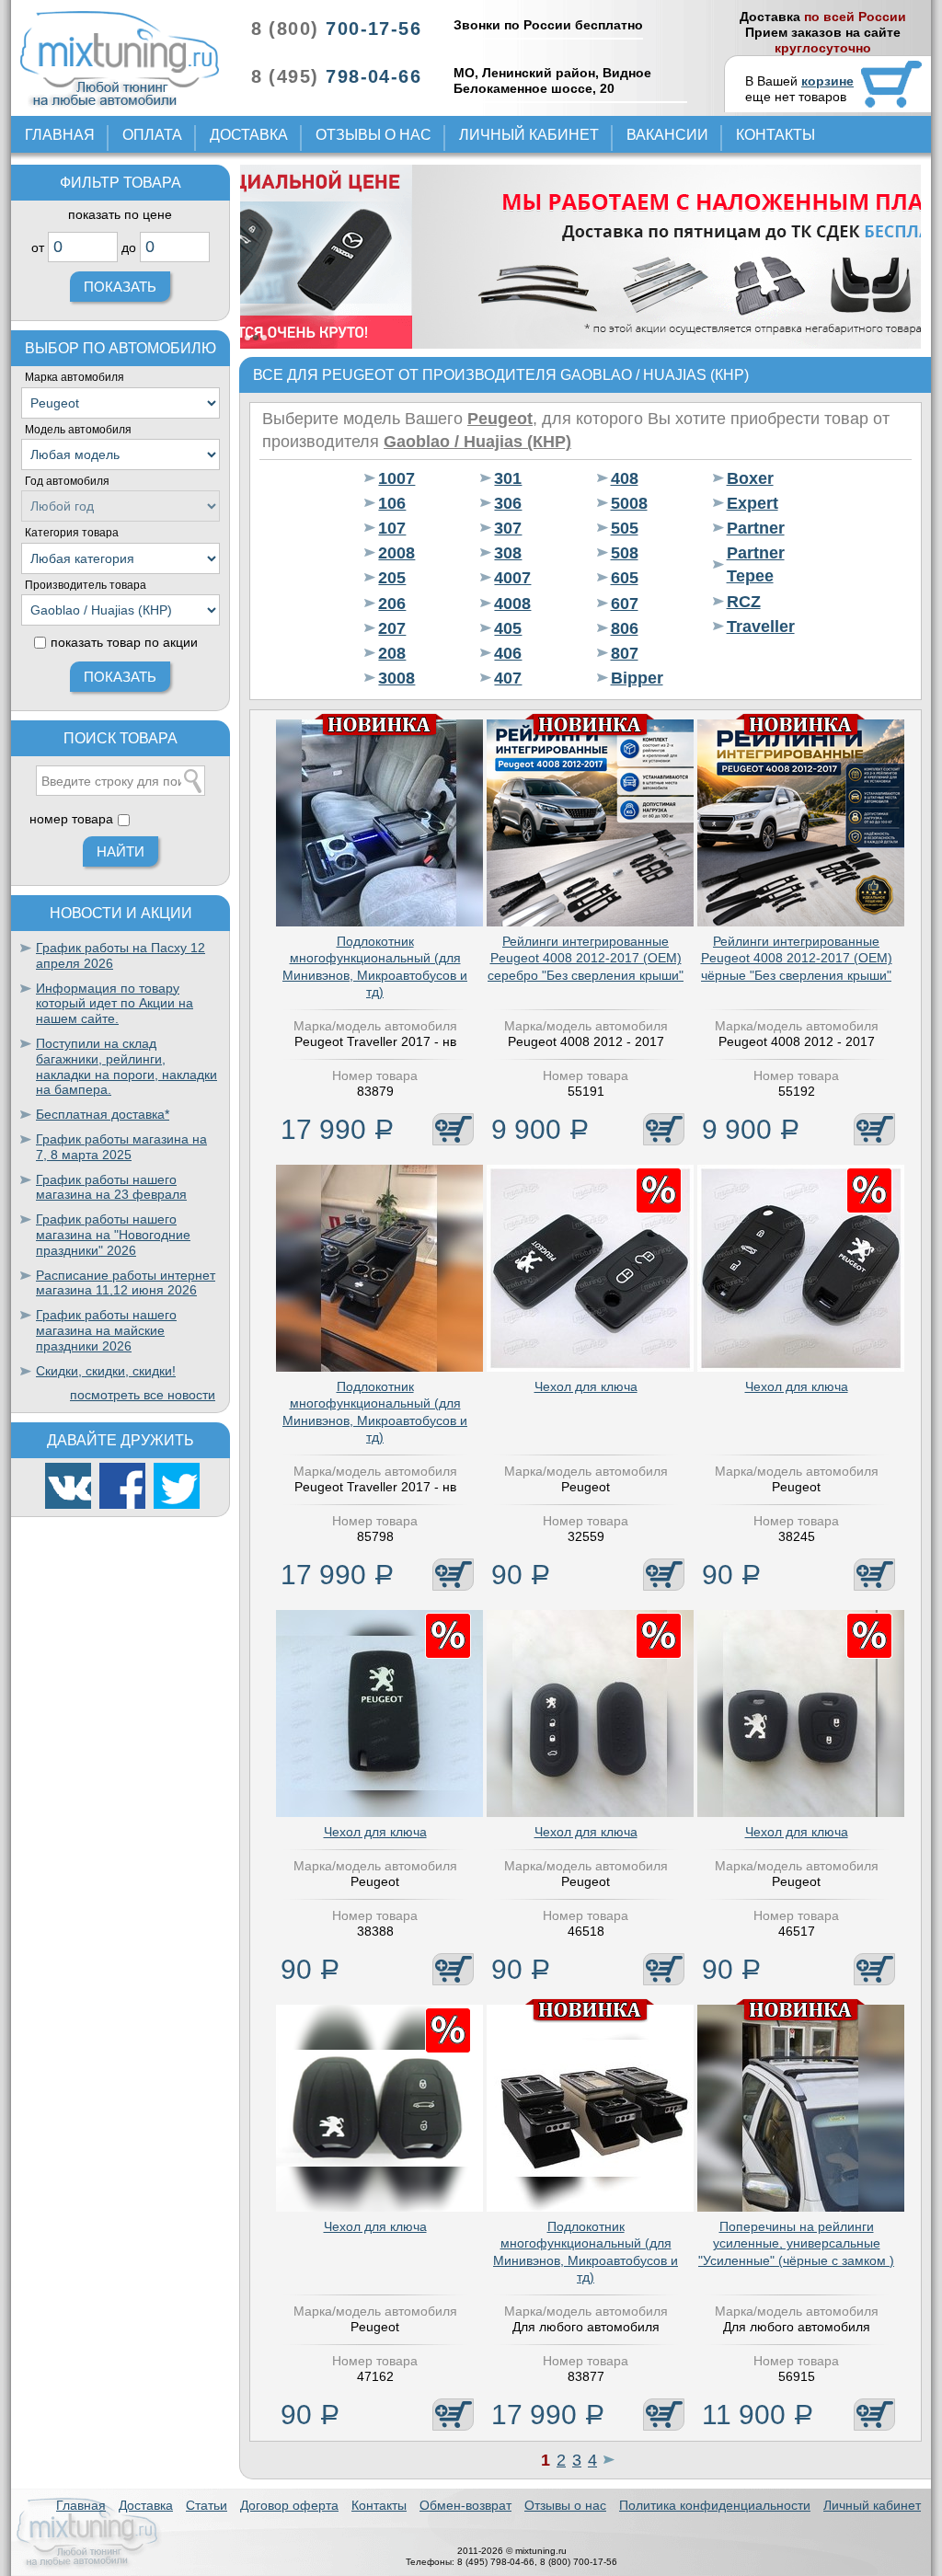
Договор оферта (289, 2505)
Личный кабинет (529, 135)
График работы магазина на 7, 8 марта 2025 (121, 1147)
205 (392, 578)
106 (392, 503)
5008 (629, 503)
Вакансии (667, 135)
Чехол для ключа (586, 1386)
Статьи (207, 2505)
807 (625, 653)
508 (625, 553)
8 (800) (336, 29)
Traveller (761, 627)
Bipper (637, 678)
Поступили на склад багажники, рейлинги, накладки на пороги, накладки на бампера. (126, 1066)
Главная (60, 135)
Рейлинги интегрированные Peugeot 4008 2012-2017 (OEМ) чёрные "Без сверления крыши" (797, 958)
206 (392, 604)
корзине (827, 81)
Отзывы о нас (373, 135)
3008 (396, 678)
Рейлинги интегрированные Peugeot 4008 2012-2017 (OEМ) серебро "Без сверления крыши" (586, 958)
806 (625, 628)
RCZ (744, 602)
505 (625, 528)
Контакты (775, 135)
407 (508, 678)
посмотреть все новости (143, 1395)
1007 (396, 478)
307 (508, 528)
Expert (752, 503)
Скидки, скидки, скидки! (106, 1371)
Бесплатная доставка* (103, 1114)
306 (508, 503)
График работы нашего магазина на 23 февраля (111, 1187)
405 (508, 628)
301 (508, 478)
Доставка (249, 135)
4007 (512, 578)
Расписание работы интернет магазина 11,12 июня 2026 (126, 1283)
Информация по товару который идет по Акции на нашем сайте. (115, 1004)
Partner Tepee (756, 564)
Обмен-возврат (465, 2505)
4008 (512, 604)
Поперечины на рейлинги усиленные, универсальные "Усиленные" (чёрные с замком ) (796, 2243)
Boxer (750, 478)
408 (625, 478)
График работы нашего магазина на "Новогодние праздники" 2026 (113, 1235)
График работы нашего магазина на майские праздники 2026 (106, 1330)
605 (625, 578)
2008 (396, 553)
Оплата (152, 135)
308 (508, 553)
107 (392, 528)
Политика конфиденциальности (715, 2505)
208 (392, 653)
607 (625, 604)
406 (508, 653)
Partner (756, 528)
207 (392, 628)
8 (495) (336, 76)
